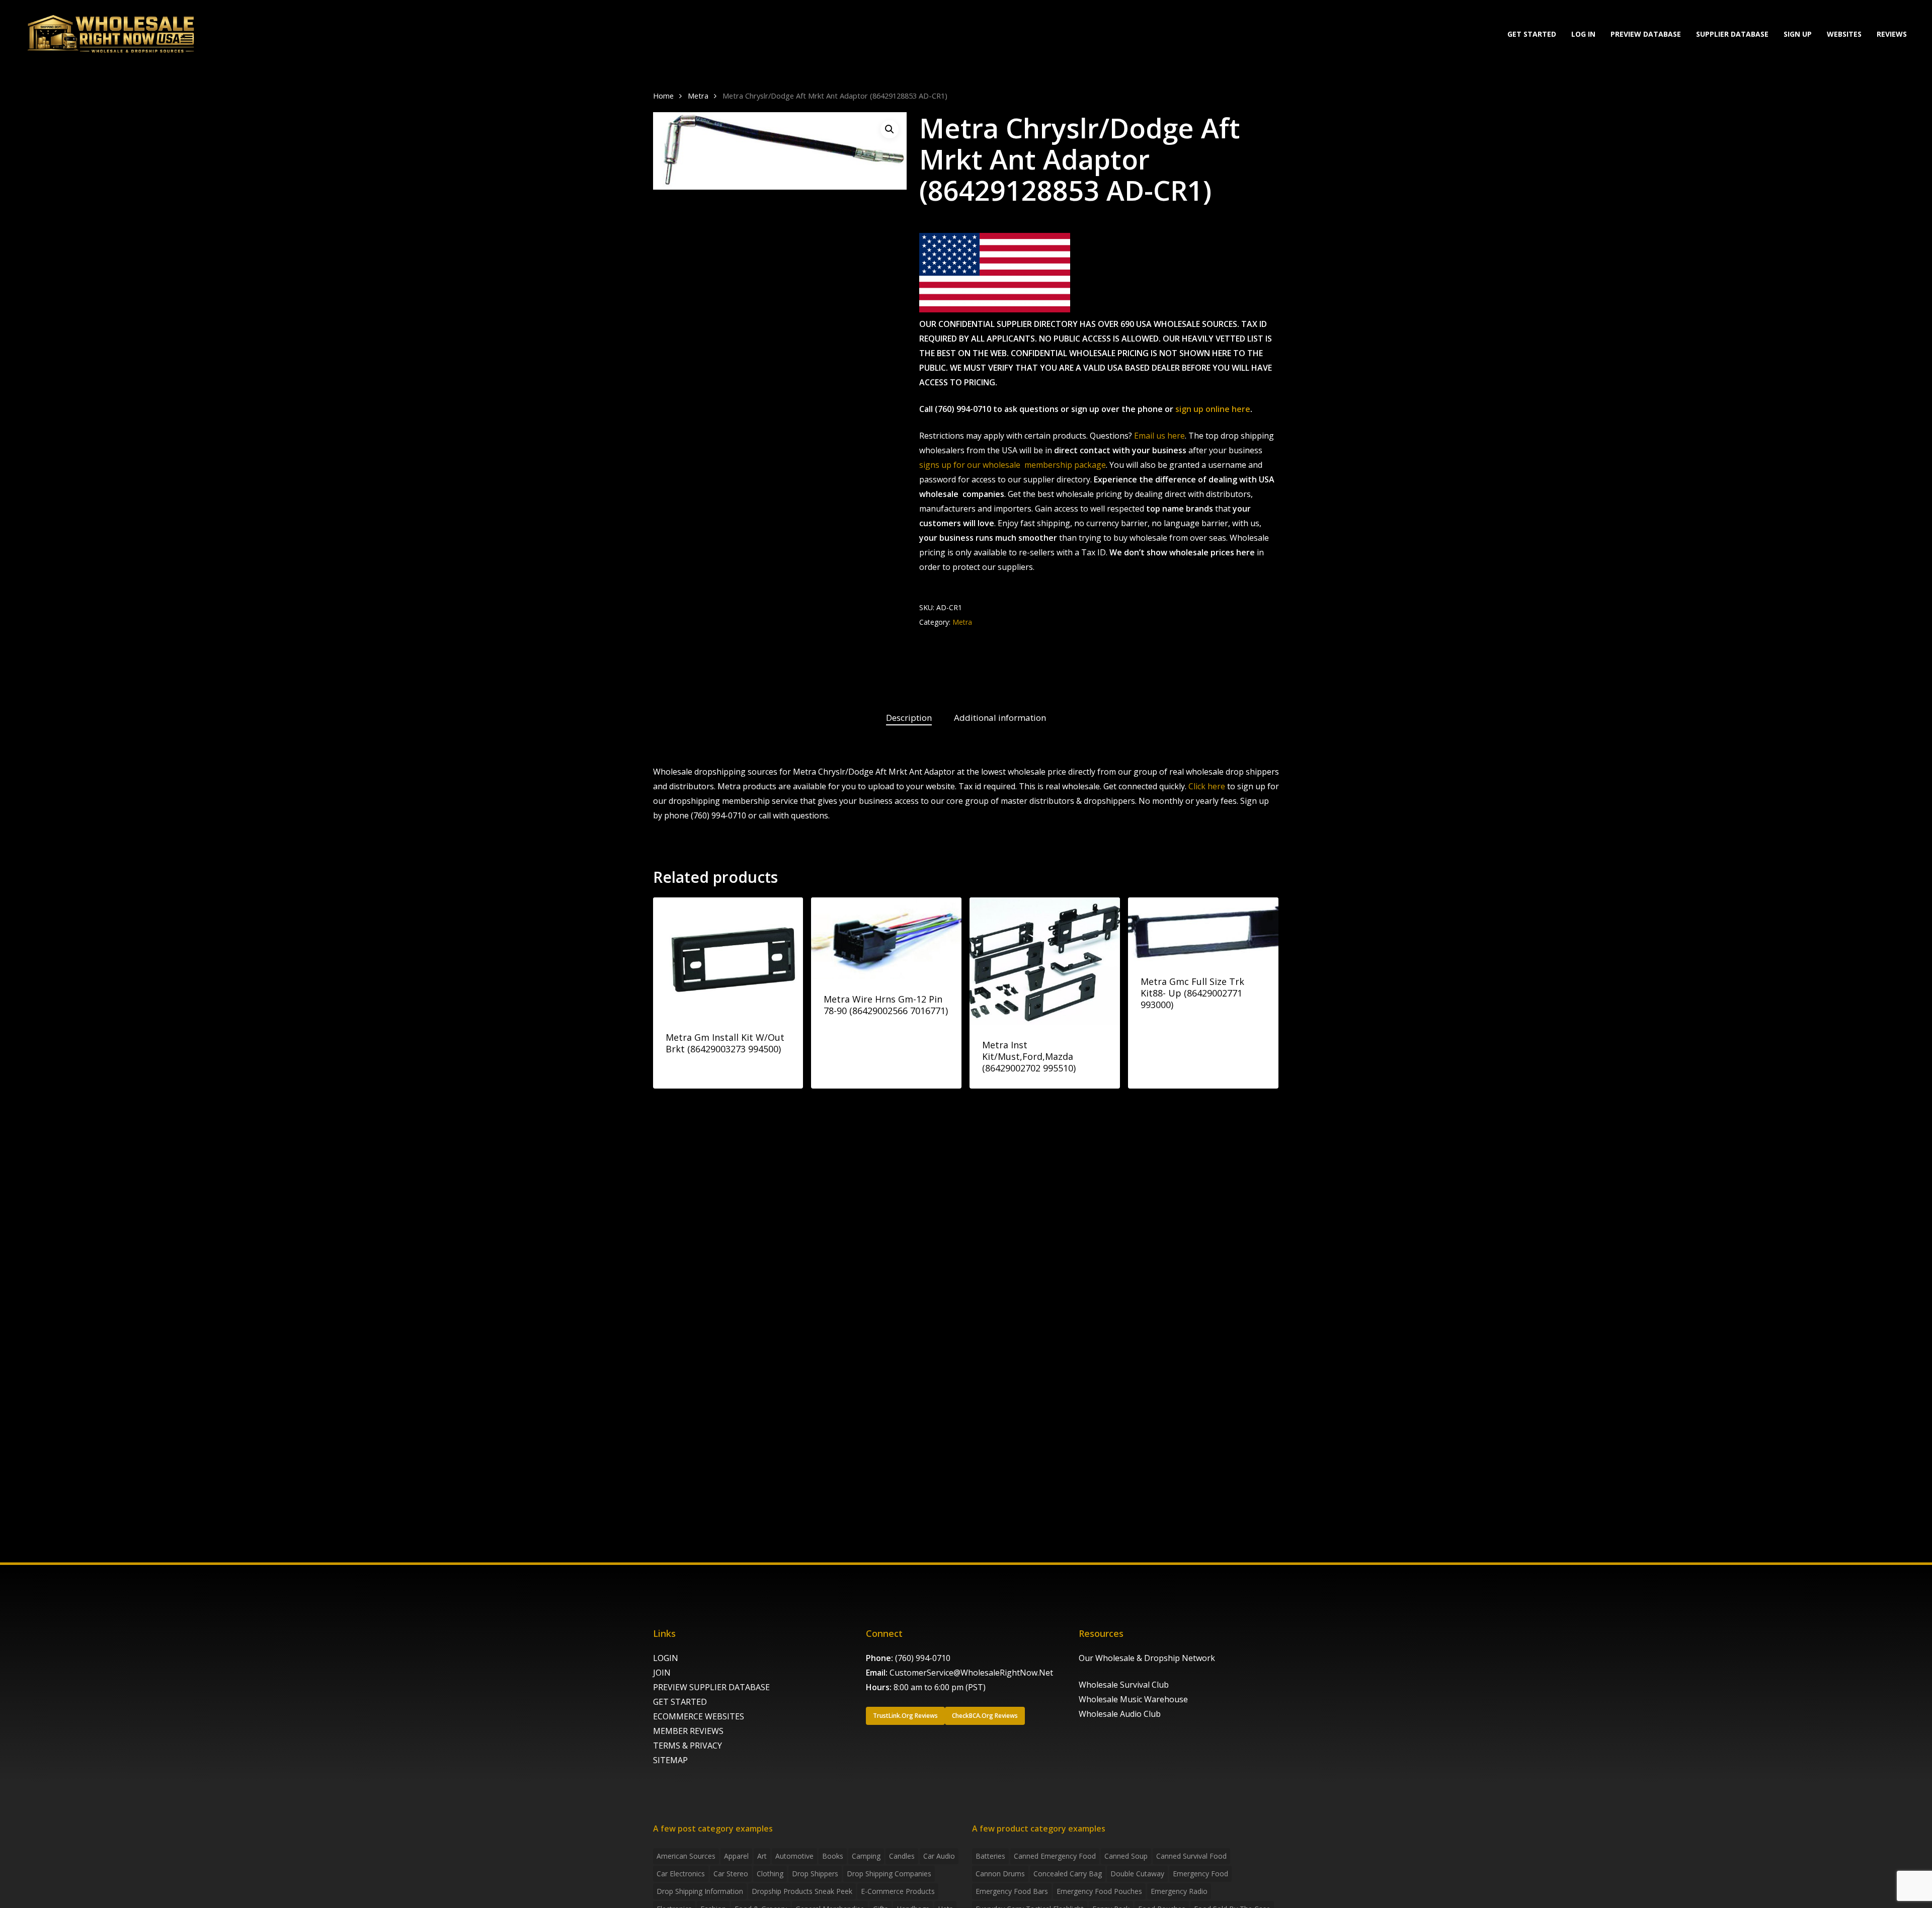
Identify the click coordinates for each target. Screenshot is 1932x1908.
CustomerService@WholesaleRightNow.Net (971, 1673)
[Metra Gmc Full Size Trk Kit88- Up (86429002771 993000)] (1203, 929)
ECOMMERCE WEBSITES (699, 1716)
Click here (1207, 786)
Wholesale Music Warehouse (1133, 1699)
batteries (990, 1856)
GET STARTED (680, 1702)
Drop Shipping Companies (889, 1874)
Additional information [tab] (1000, 718)
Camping (866, 1856)
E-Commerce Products (898, 1891)
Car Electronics (681, 1874)
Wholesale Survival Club (1124, 1685)
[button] (890, 129)
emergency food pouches (1099, 1891)
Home (663, 96)
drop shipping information (700, 1891)
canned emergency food (1055, 1856)
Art (762, 1856)
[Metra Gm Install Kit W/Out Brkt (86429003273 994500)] (728, 957)
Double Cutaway (1137, 1874)
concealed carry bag (1068, 1874)
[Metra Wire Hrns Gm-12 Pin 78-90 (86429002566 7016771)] (886, 938)
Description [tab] (909, 718)
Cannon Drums (1000, 1874)
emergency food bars (1012, 1891)
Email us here (1159, 436)
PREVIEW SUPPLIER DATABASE (711, 1687)
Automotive (794, 1856)
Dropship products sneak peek (802, 1891)
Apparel (736, 1856)
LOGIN (666, 1658)
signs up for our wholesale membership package (1013, 465)
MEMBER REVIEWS (688, 1731)
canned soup (1126, 1856)
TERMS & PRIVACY (688, 1746)
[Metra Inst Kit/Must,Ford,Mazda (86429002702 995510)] (1045, 961)
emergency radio (1179, 1891)
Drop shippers (815, 1874)
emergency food (1200, 1874)
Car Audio (939, 1856)
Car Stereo (731, 1874)
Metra (698, 96)
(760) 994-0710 (923, 1658)
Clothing (770, 1874)
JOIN (662, 1673)
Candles (902, 1856)
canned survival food (1191, 1856)
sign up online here (1213, 409)
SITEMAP (670, 1760)
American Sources (686, 1856)
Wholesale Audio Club (1120, 1714)
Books (833, 1856)
